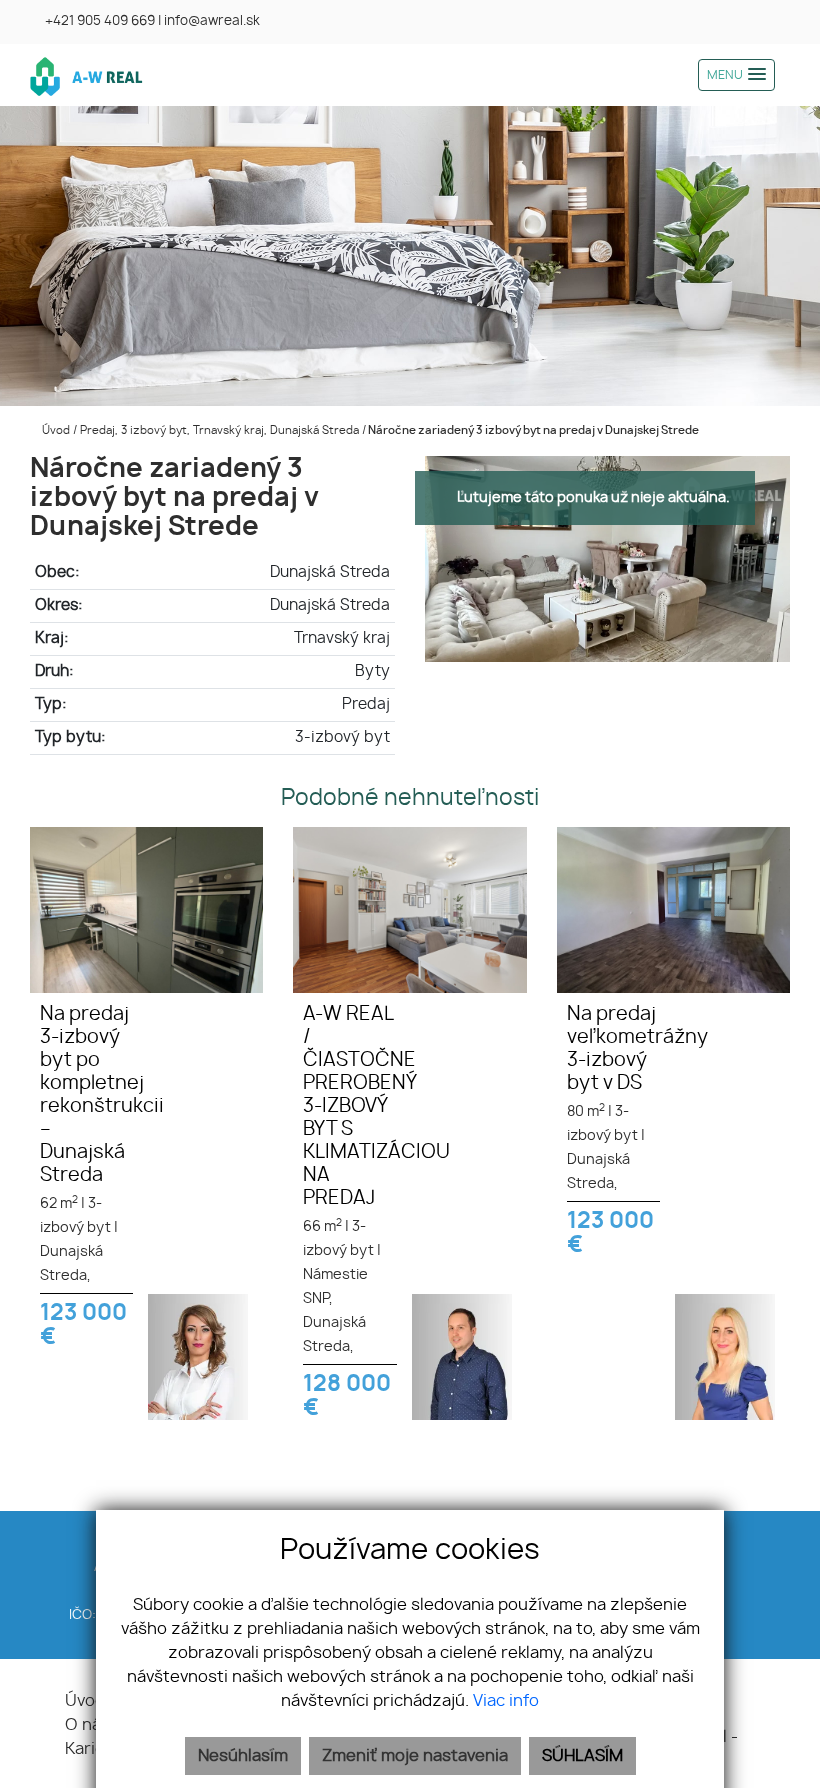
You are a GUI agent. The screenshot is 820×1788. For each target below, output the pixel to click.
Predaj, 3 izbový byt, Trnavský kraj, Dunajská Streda (221, 430)
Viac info (506, 1701)
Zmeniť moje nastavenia (415, 1756)
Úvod (54, 430)
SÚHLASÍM (582, 1756)
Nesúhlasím (243, 1756)
